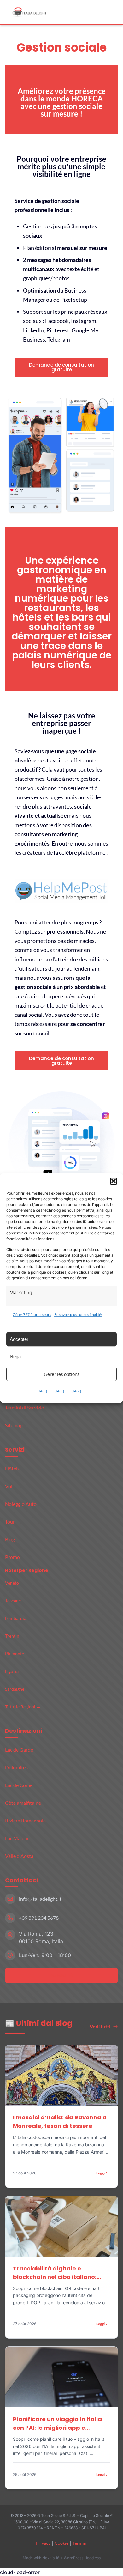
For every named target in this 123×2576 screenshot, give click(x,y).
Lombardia (16, 1618)
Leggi (100, 2173)
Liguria (12, 1671)
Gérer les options (62, 1374)
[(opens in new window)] (61, 891)
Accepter (19, 1339)
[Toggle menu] (111, 12)
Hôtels (12, 1468)
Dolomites (16, 1767)
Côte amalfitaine (23, 1803)
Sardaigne (15, 1689)
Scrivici (58, 1975)
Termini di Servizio (25, 1407)
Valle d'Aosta (19, 1856)
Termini (80, 2543)
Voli (9, 1486)
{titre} (42, 1391)
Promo (12, 1557)
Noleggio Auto (21, 1504)
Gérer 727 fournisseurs (32, 1315)
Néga (15, 1357)
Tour (10, 1521)
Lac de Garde (19, 1750)
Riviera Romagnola (25, 1820)
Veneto (12, 1583)
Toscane (13, 1600)
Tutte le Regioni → (23, 1707)
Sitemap (14, 1425)
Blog (10, 1539)
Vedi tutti (100, 2026)
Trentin (12, 1636)
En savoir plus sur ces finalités (78, 1315)
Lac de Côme (19, 1785)
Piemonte (15, 1654)
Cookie (61, 2543)
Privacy (43, 2543)
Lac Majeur (17, 1838)
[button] (114, 1181)
